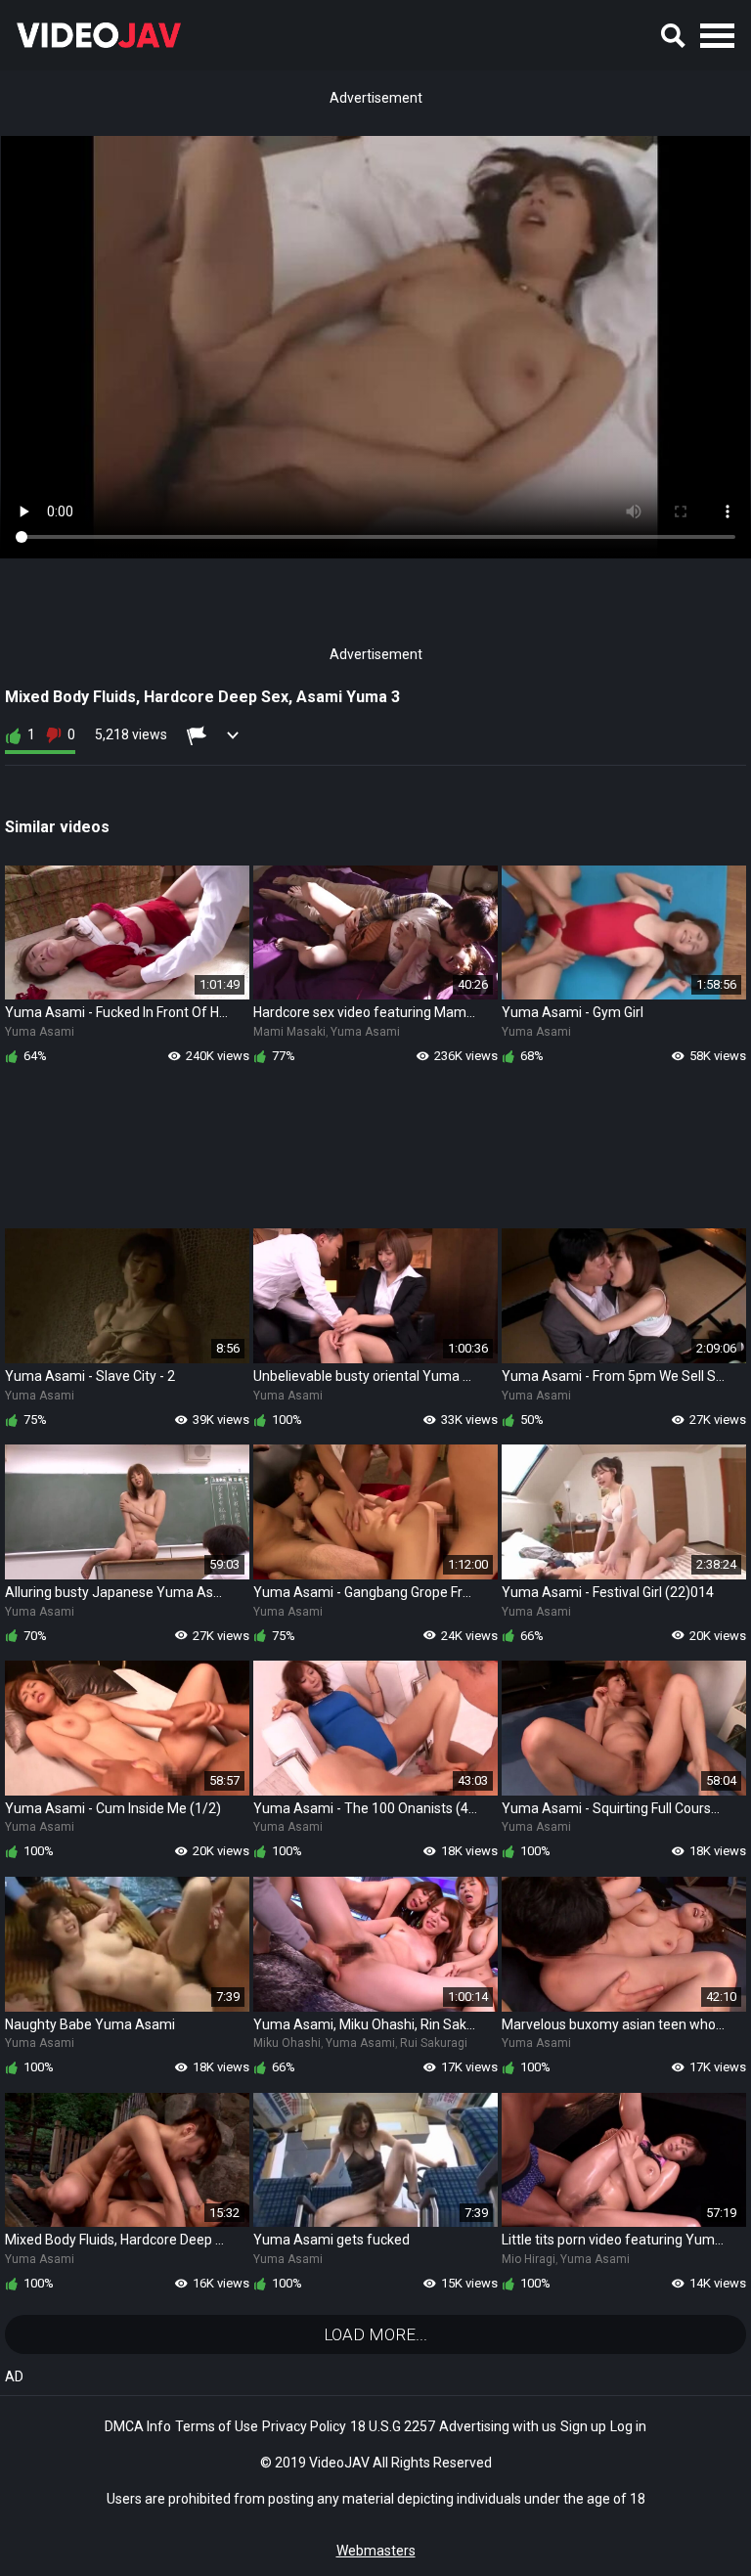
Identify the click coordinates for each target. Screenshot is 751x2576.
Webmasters (376, 2551)
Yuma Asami (40, 1032)
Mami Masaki (289, 1032)
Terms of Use (217, 2426)
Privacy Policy (304, 2426)
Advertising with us (498, 2426)
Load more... (375, 2334)
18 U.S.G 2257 (393, 2426)
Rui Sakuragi (434, 2043)
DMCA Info (138, 2426)
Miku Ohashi (287, 2043)
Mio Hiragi (529, 2259)
